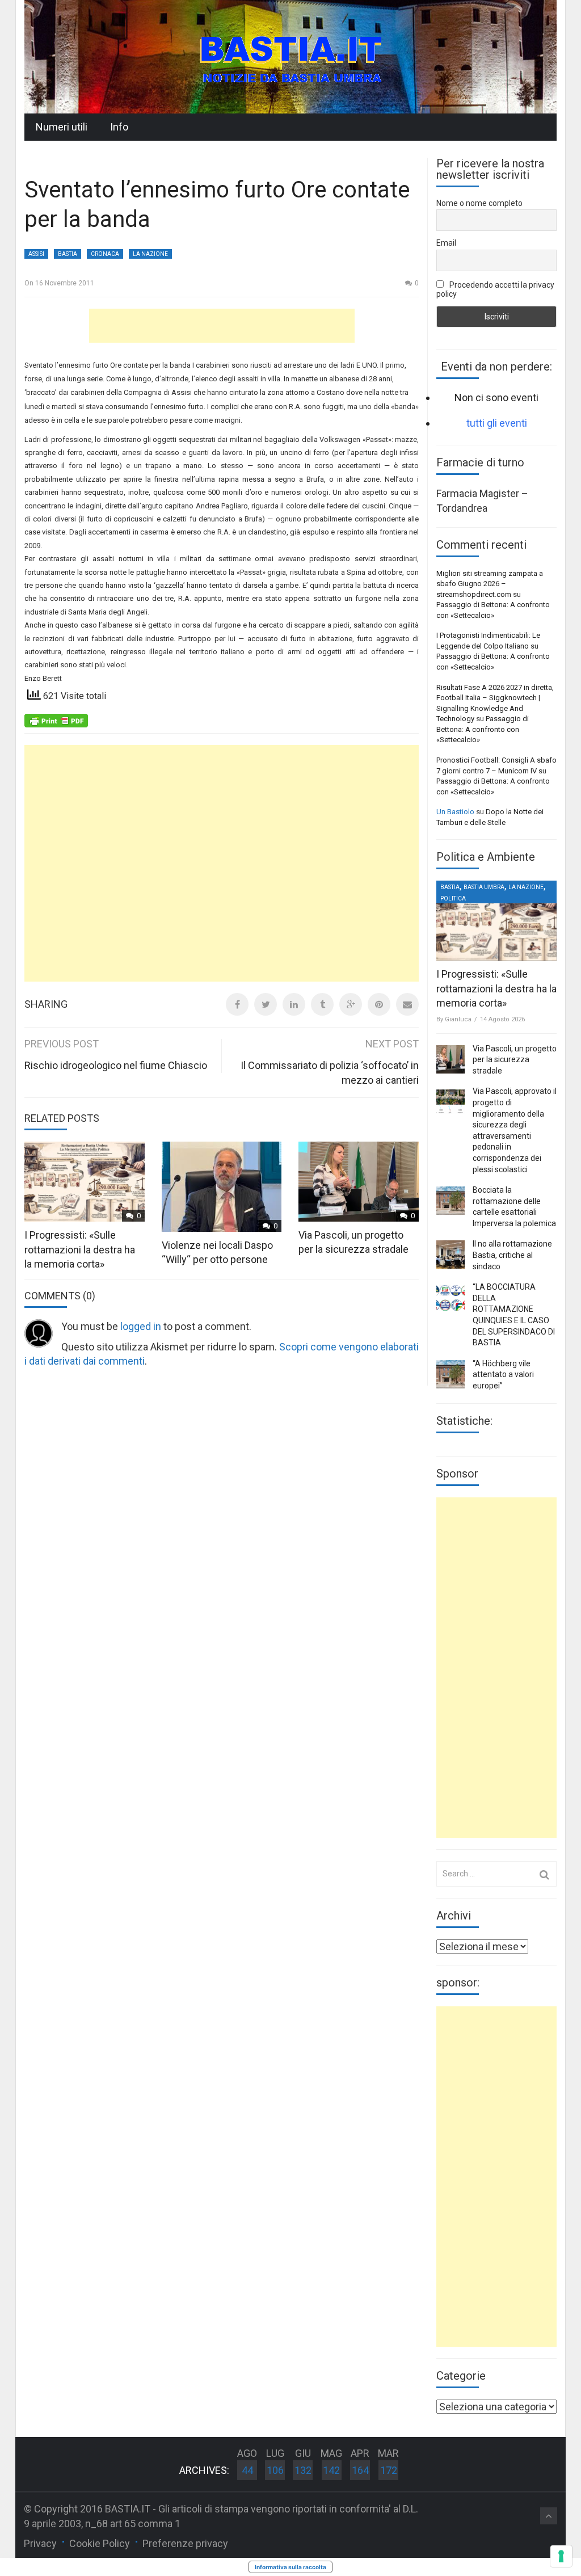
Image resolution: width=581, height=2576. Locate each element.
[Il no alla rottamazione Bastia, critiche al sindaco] (451, 1255)
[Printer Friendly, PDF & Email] (56, 720)
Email (446, 243)
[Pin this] (379, 1004)
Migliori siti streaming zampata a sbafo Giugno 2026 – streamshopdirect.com (490, 584)
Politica (453, 898)
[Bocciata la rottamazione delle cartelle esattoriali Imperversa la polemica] (451, 1201)
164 (360, 2470)
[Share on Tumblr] (322, 1004)
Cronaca (105, 254)
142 (331, 2470)
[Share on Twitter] (266, 1004)
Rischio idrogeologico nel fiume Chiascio (116, 1065)
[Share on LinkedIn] (294, 1004)
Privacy (40, 2543)
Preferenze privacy (185, 2543)
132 (303, 2470)
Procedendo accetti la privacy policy (495, 289)
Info (119, 127)
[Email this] (407, 1004)
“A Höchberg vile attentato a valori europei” (503, 1375)
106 (275, 2470)
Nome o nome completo (479, 203)
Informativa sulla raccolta (290, 2567)
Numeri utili (62, 127)
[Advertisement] (222, 326)
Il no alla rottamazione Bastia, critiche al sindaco (512, 1255)
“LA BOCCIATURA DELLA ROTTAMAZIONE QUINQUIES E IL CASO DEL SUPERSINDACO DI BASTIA (514, 1315)
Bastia (68, 254)
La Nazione (150, 254)
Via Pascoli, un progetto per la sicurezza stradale (515, 1060)
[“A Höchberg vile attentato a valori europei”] (451, 1374)
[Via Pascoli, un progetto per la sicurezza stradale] (451, 1059)
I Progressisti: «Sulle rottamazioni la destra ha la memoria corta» (80, 1249)
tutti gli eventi (497, 423)
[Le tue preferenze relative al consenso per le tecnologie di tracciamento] (561, 2556)
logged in (141, 1326)
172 (389, 2470)
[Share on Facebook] (237, 1004)
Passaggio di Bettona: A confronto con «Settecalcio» (483, 729)
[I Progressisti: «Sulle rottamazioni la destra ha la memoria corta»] (496, 921)
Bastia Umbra (484, 887)
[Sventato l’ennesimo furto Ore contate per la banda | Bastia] (290, 56)
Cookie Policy (100, 2543)
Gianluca (458, 1019)
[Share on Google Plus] (351, 1004)
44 (247, 2470)
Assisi (36, 254)
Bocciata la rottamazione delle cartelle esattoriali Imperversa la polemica (514, 1207)
